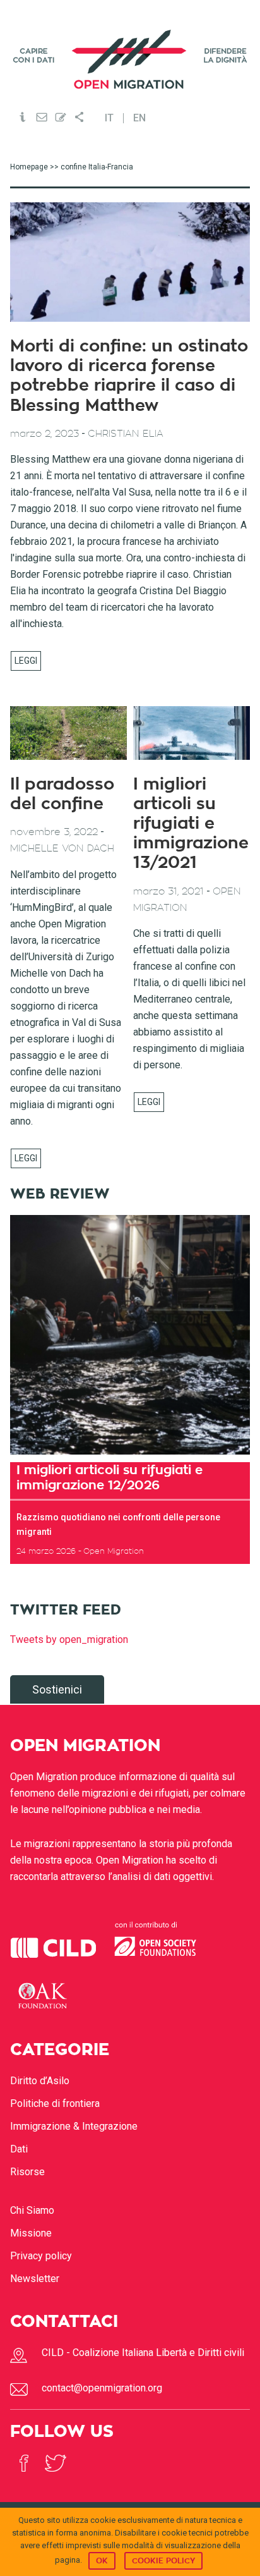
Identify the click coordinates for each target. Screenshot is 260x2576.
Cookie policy (163, 2561)
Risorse (27, 2172)
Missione (31, 2233)
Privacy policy (41, 2256)
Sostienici (57, 1689)
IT (109, 118)
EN (139, 118)
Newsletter (35, 2279)
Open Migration (130, 59)
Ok (102, 2561)
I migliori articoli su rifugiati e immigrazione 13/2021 (191, 824)
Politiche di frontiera (55, 2103)
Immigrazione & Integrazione (74, 2126)
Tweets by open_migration (69, 1639)
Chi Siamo (32, 2210)
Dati (19, 2149)
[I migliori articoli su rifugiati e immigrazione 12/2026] (130, 1335)
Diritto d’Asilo (40, 2081)
